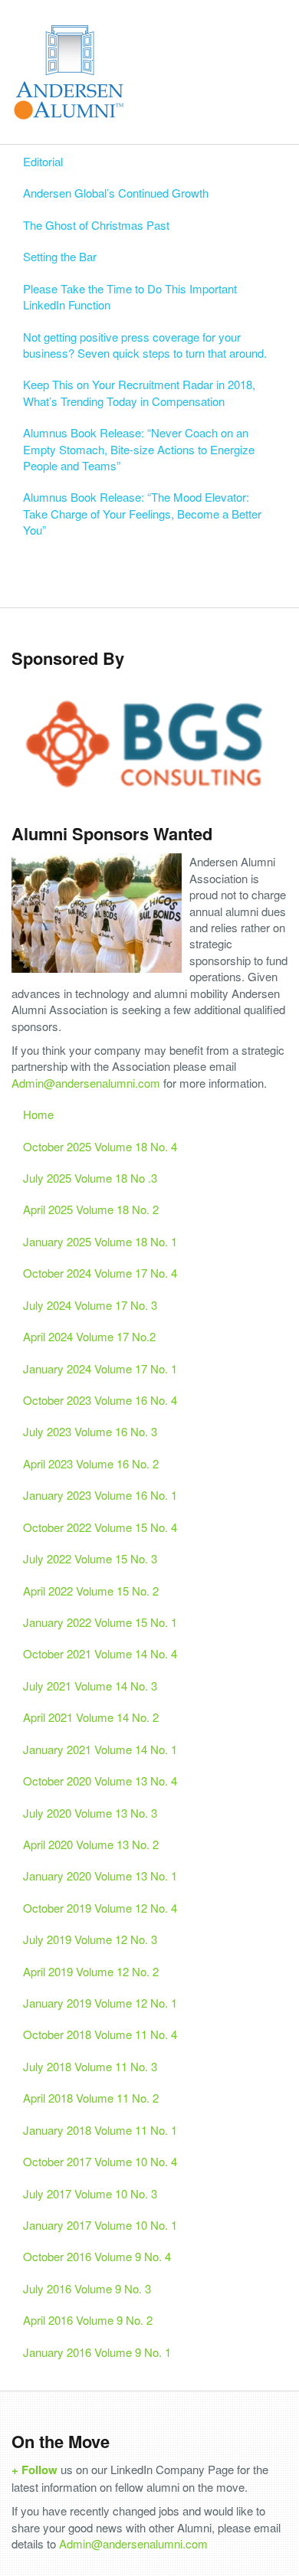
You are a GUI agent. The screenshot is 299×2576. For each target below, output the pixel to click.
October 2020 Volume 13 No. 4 (100, 1781)
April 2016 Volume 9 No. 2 (88, 2320)
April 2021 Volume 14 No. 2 (91, 1717)
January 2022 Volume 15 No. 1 (100, 1622)
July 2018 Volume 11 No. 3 (90, 2066)
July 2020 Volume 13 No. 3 (90, 1813)
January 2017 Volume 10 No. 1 (100, 2225)
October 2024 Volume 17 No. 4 (100, 1273)
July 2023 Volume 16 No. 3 (90, 1431)
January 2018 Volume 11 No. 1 (100, 2130)
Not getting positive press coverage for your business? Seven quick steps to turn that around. (145, 345)
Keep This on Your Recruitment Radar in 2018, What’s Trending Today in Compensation (139, 392)
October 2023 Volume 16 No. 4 (100, 1400)
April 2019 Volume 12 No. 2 (91, 1971)
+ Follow (34, 2470)
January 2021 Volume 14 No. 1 (100, 1749)
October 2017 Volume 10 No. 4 (100, 2161)
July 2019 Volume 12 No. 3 (90, 1939)
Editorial (43, 161)
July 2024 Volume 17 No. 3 (90, 1305)
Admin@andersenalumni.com (86, 1083)
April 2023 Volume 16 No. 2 (91, 1463)
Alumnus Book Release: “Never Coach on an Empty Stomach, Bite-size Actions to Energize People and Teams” (139, 449)
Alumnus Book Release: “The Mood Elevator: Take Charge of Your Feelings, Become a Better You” (142, 513)
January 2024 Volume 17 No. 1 (100, 1368)
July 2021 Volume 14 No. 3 (90, 1686)
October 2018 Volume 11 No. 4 (100, 2034)
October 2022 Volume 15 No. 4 (100, 1527)
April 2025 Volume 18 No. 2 (91, 1209)
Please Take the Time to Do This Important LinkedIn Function (130, 296)
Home (38, 1114)
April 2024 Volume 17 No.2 (89, 1336)
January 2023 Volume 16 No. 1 (100, 1495)
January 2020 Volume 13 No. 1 (100, 1876)
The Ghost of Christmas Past (96, 225)
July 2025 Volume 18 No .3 (90, 1178)
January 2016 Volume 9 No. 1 (97, 2352)
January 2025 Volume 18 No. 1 (100, 1241)
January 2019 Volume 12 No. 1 (100, 2003)
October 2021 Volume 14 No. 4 (100, 1653)
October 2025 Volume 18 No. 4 (100, 1146)
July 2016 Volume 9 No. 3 (87, 2288)
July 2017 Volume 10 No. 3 (90, 2193)
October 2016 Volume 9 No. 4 (97, 2256)
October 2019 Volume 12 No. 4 (100, 1908)
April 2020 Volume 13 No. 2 (91, 1844)
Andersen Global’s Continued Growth (116, 193)
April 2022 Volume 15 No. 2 (91, 1591)
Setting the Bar (60, 256)
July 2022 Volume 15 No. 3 (90, 1558)
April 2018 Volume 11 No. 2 (91, 2098)
